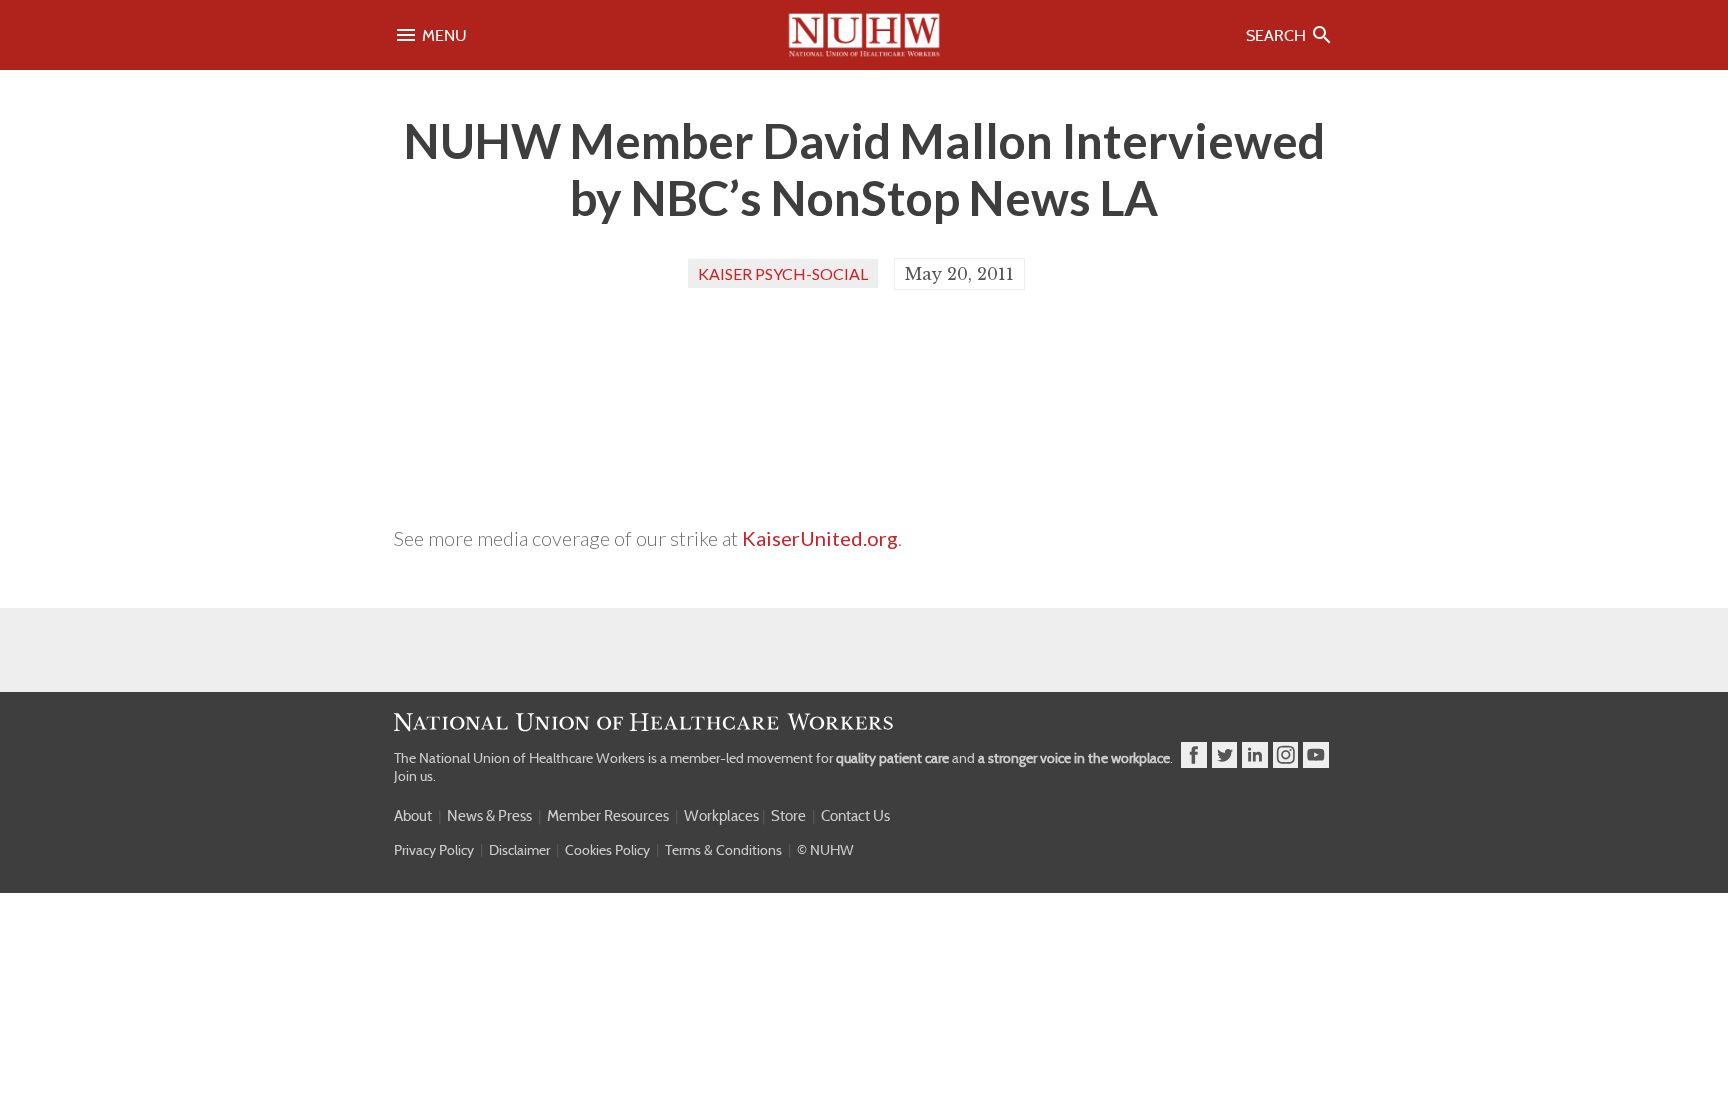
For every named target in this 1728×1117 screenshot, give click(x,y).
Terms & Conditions (723, 850)
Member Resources (608, 816)
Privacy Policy (434, 850)
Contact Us (855, 816)
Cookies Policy (607, 850)
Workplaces (721, 816)
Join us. (415, 776)
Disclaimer (519, 850)
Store (788, 816)
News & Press (489, 816)
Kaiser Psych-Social (783, 273)
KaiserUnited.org (820, 538)
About (413, 816)
